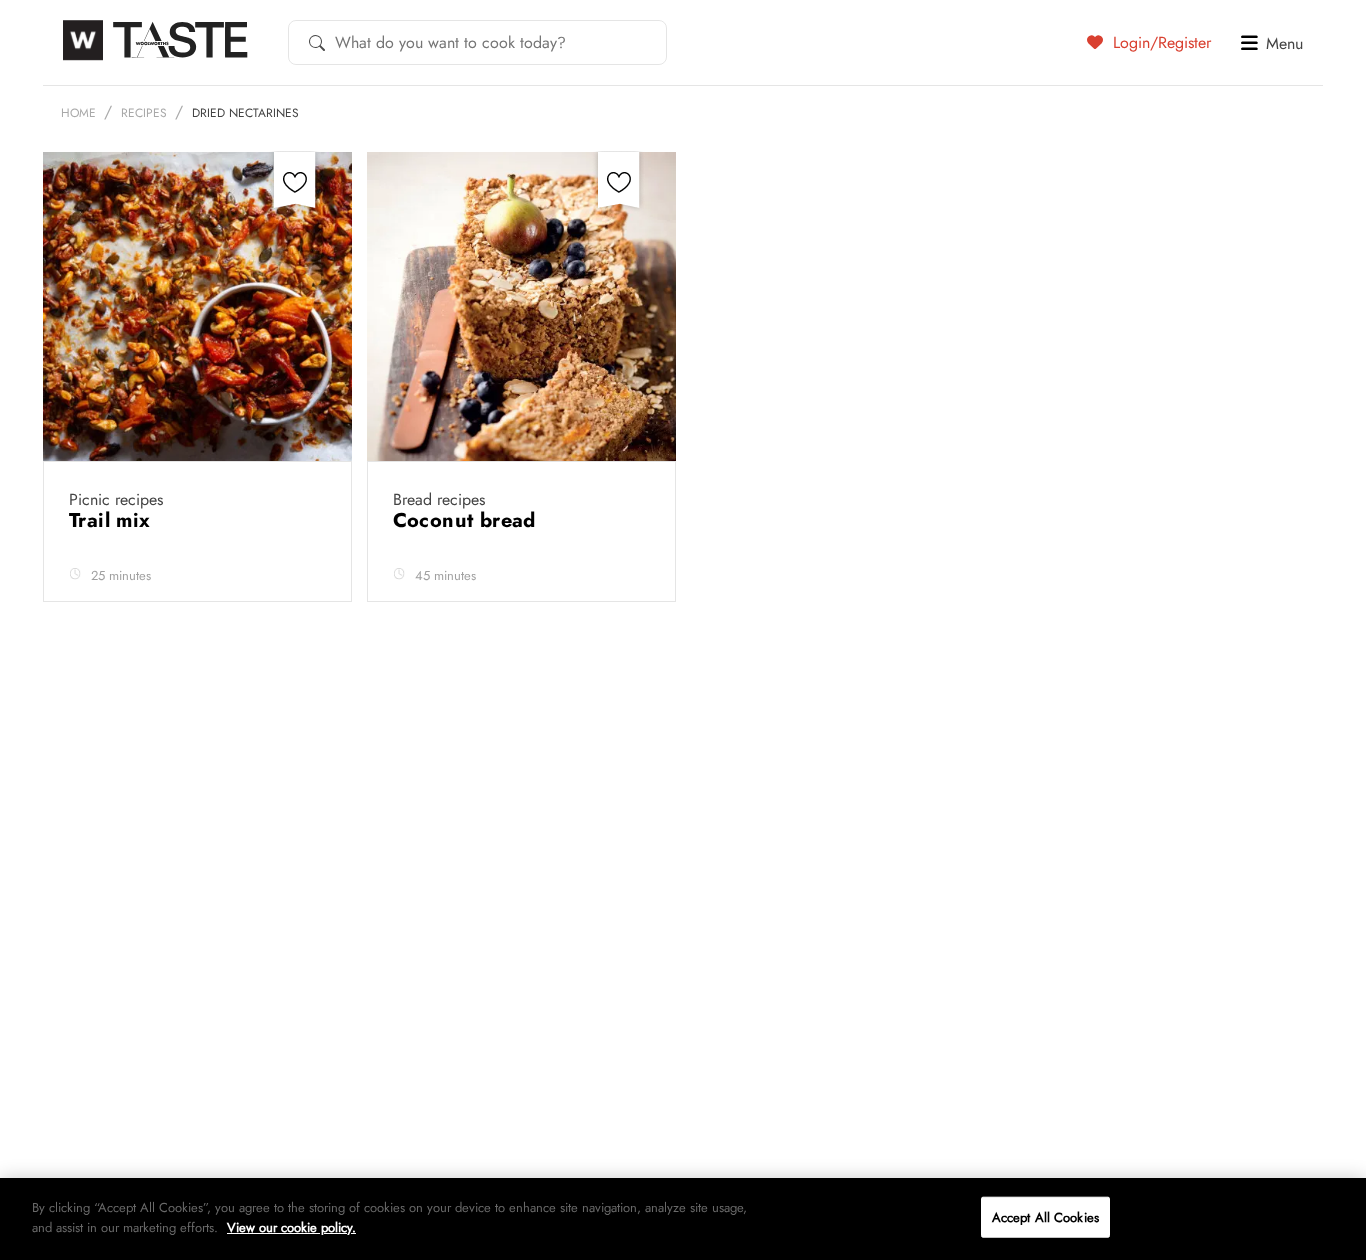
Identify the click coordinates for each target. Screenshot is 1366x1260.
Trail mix (113, 520)
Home (78, 113)
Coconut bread (468, 520)
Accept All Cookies (1045, 1217)
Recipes (144, 113)
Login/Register (1159, 42)
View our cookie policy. (291, 1226)
